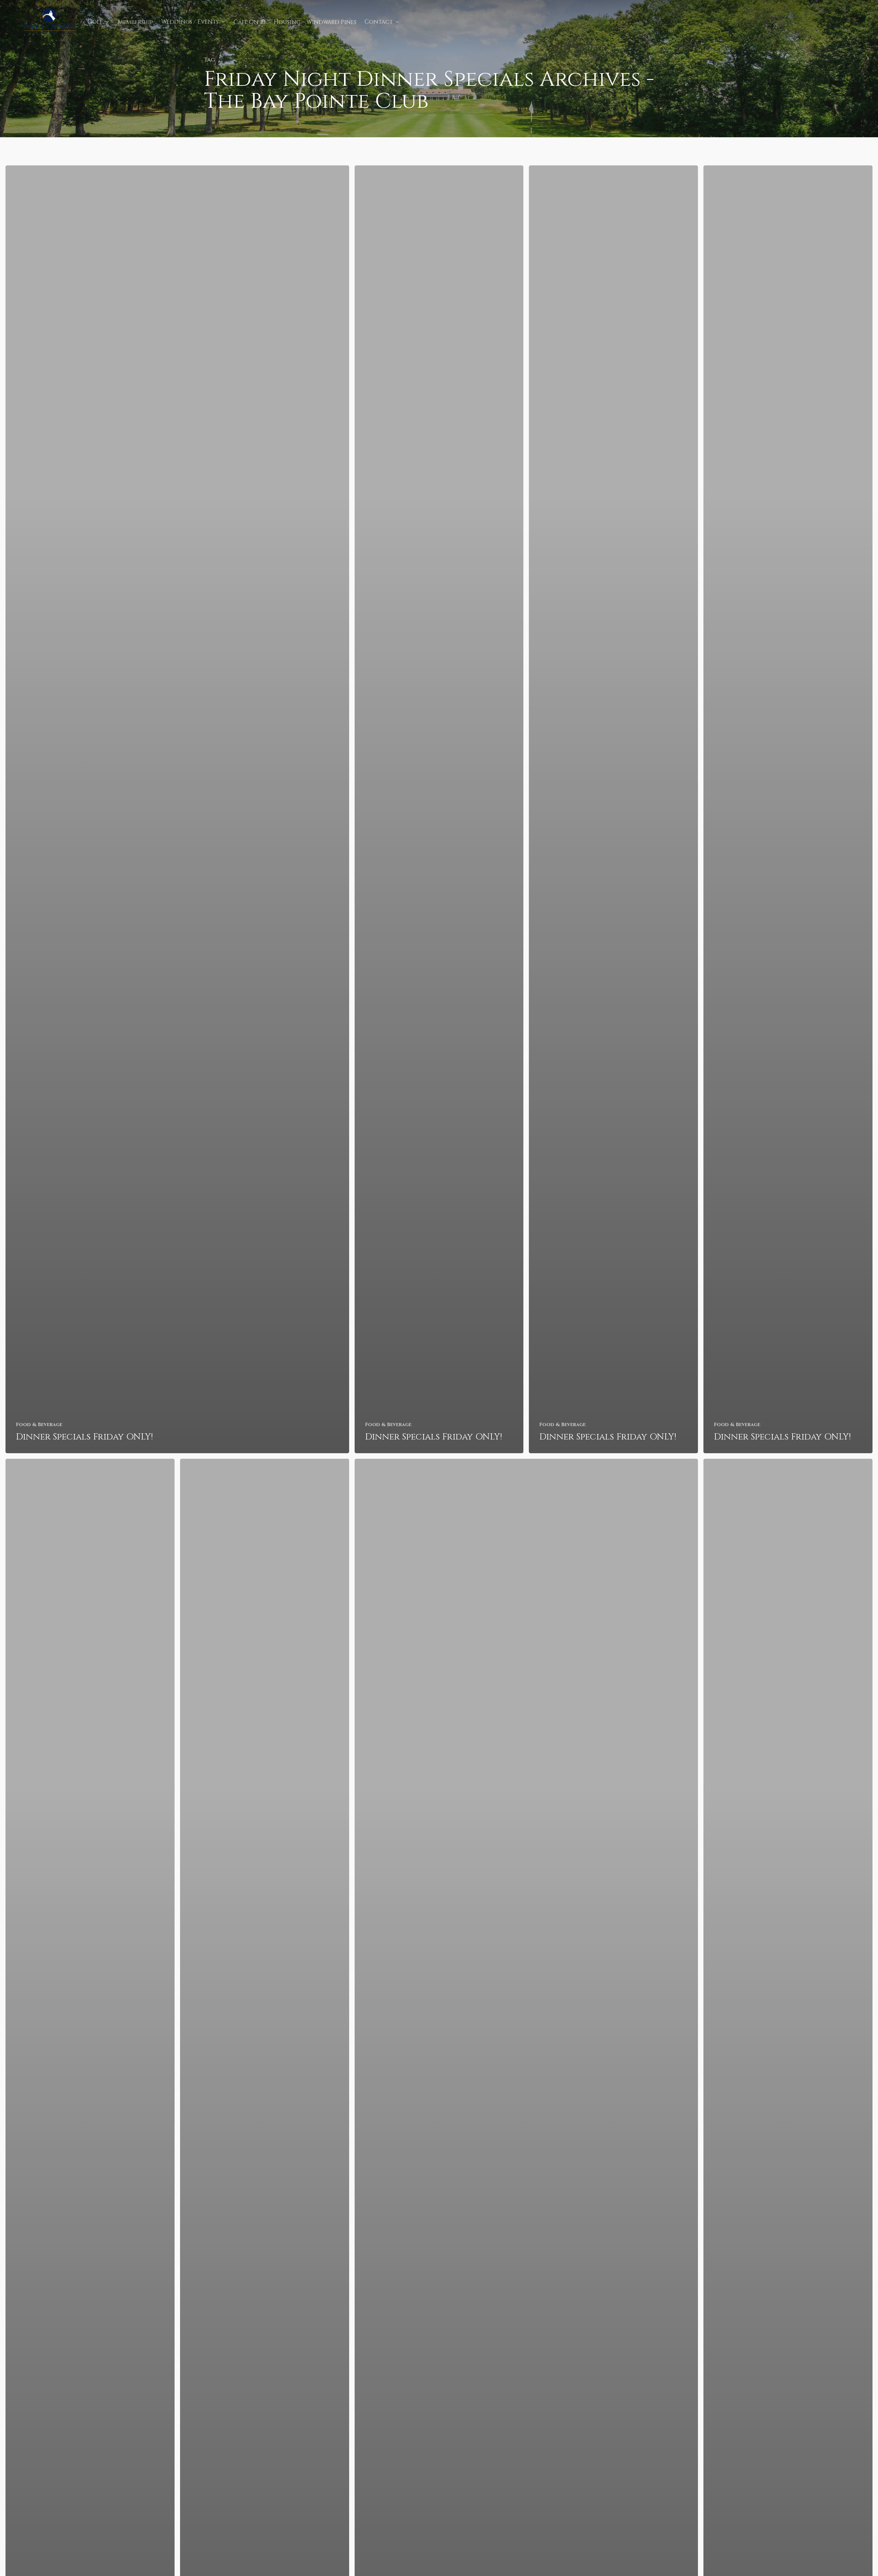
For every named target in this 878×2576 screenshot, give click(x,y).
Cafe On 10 (250, 22)
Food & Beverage (39, 1425)
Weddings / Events (190, 22)
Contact (379, 22)
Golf (95, 22)
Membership (135, 22)
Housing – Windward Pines (315, 22)
